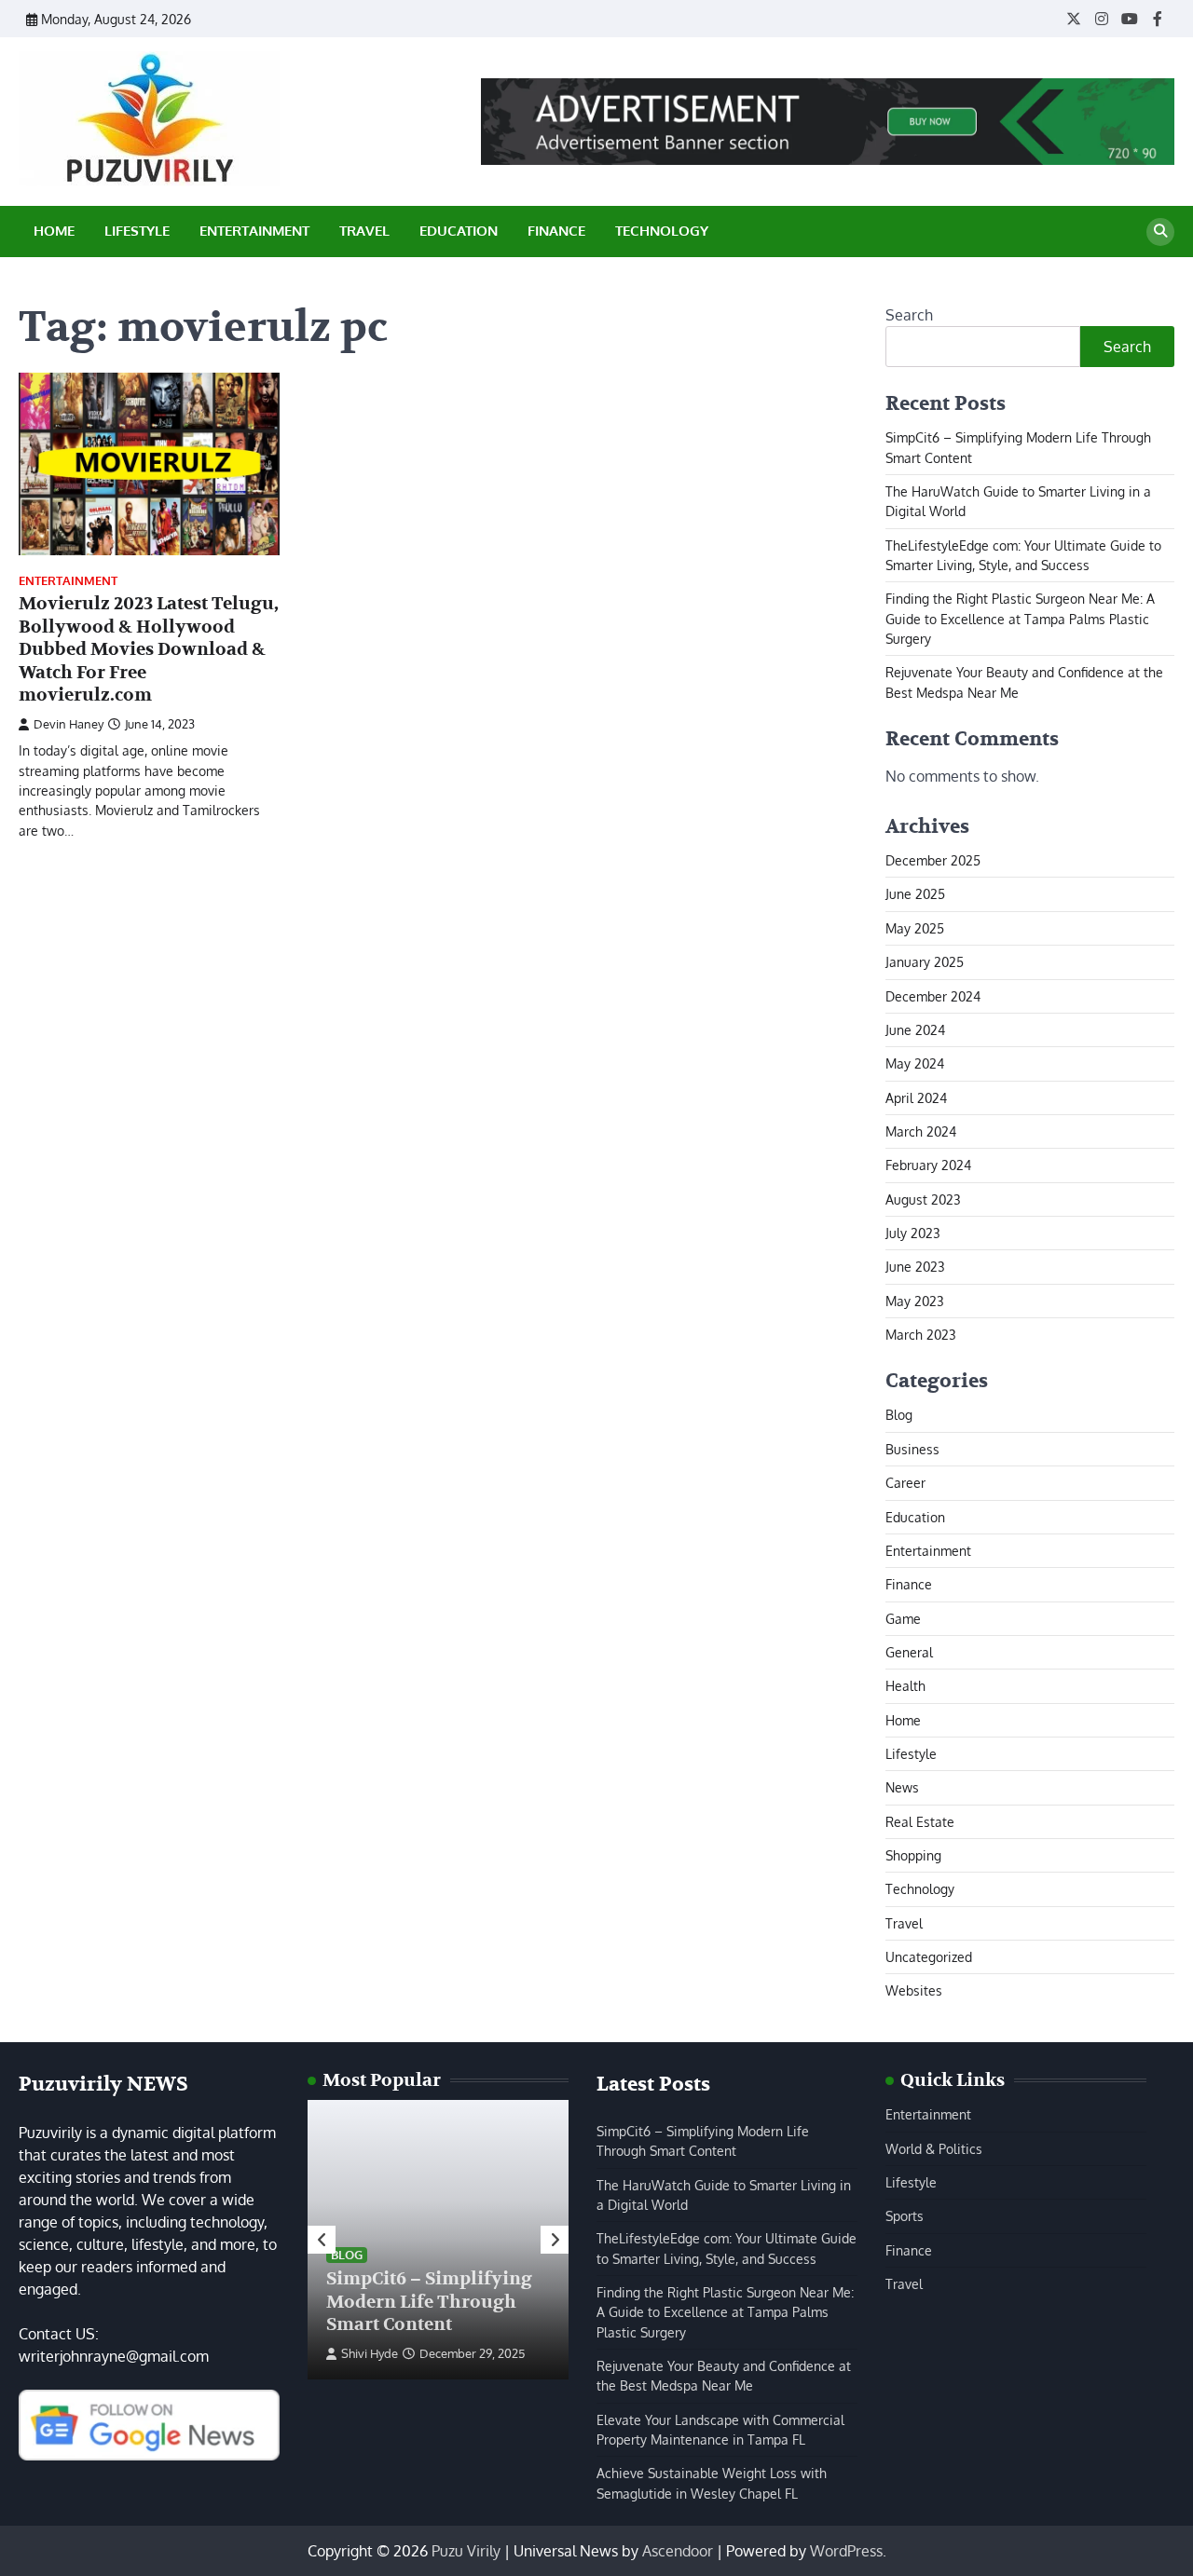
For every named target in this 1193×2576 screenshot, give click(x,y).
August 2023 (923, 1199)
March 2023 (921, 1334)
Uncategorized (929, 1956)
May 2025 (915, 928)
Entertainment (254, 231)
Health (905, 1685)
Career (905, 1482)
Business (912, 1449)
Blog (899, 1414)
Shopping (913, 1855)
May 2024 (915, 1063)
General (909, 1652)
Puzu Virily (466, 2551)
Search (909, 315)
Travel (364, 231)
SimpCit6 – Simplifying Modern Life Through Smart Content (429, 2302)
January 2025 (925, 961)
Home (54, 231)
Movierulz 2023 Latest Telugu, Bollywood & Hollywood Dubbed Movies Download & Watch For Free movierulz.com (149, 649)
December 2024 (933, 996)
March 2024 (921, 1131)
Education (459, 231)
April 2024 (916, 1097)
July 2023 (913, 1233)
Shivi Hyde (370, 2353)
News (902, 1787)
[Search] (1160, 232)
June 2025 (915, 893)
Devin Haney (69, 724)
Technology (662, 231)
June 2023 (915, 1266)
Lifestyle (137, 231)
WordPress (846, 2551)
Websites (914, 1990)
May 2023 (915, 1301)
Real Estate (920, 1821)
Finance (556, 231)
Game (903, 1618)
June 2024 (915, 1029)
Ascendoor (678, 2551)
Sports (905, 2215)
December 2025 (933, 860)
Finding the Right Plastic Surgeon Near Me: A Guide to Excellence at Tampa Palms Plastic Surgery (1020, 618)
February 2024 (928, 1165)
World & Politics (934, 2148)
